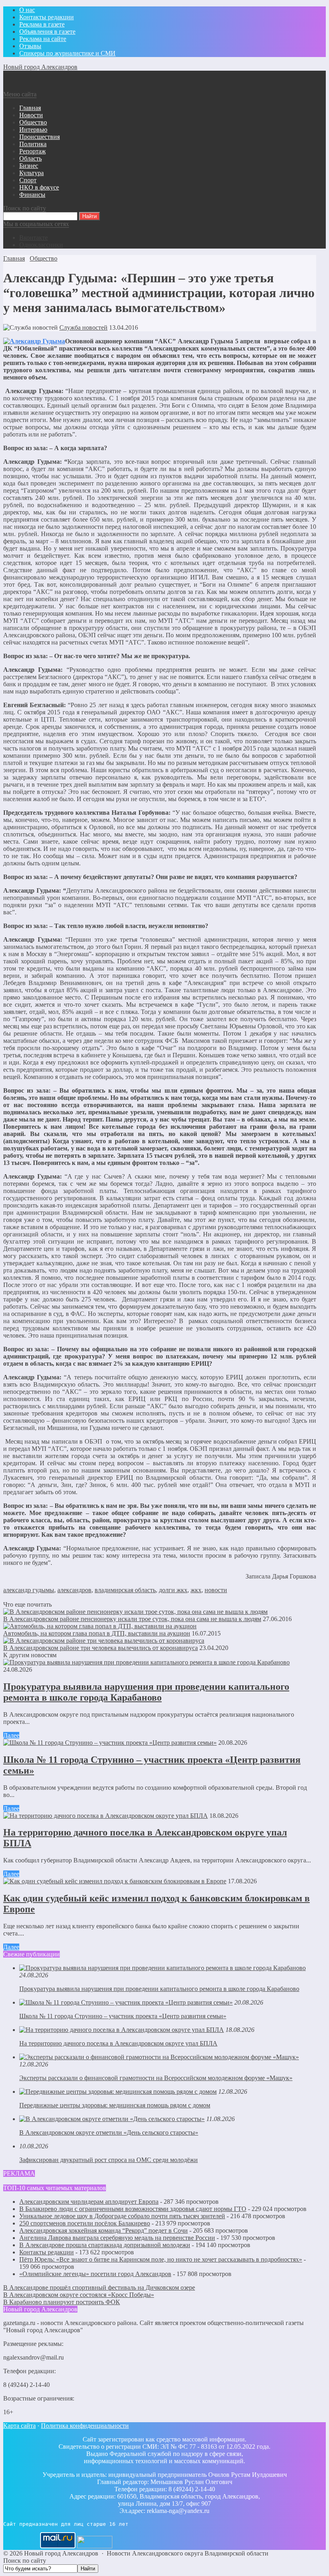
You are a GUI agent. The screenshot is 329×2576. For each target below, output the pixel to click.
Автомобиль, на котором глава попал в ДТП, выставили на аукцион (97, 1633)
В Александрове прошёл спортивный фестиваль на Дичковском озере (99, 2287)
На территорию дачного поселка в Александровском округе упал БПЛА (118, 2043)
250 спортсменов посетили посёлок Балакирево (85, 2223)
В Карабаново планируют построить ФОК (62, 2302)
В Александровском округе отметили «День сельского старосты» (109, 2132)
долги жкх (173, 1590)
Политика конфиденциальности (85, 2426)
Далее (11, 1735)
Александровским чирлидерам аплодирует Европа (89, 2202)
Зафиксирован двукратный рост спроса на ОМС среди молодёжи (109, 2160)
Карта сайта (19, 2426)
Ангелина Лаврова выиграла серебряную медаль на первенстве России (117, 2238)
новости (216, 1590)
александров (74, 1590)
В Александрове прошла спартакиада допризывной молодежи (105, 2245)
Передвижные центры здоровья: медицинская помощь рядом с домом (115, 2105)
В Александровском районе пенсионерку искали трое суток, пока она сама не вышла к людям (132, 1619)
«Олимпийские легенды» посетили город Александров (95, 2274)
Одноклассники (41, 245)
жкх (196, 1590)
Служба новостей (83, 327)
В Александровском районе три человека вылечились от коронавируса (101, 1648)
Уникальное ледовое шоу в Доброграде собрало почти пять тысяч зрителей (122, 2216)
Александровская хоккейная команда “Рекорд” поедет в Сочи (104, 2230)
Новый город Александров (40, 67)
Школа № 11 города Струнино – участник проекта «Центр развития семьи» (123, 2016)
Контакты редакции (47, 2252)
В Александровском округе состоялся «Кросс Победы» (79, 2295)
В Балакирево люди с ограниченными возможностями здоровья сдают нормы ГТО (133, 2209)
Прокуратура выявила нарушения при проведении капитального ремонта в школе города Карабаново (146, 1692)
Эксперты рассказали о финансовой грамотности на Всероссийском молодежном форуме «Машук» (156, 2078)
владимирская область (125, 1590)
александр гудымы (29, 1590)
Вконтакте (34, 238)
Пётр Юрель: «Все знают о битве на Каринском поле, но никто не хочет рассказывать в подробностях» (161, 2259)
